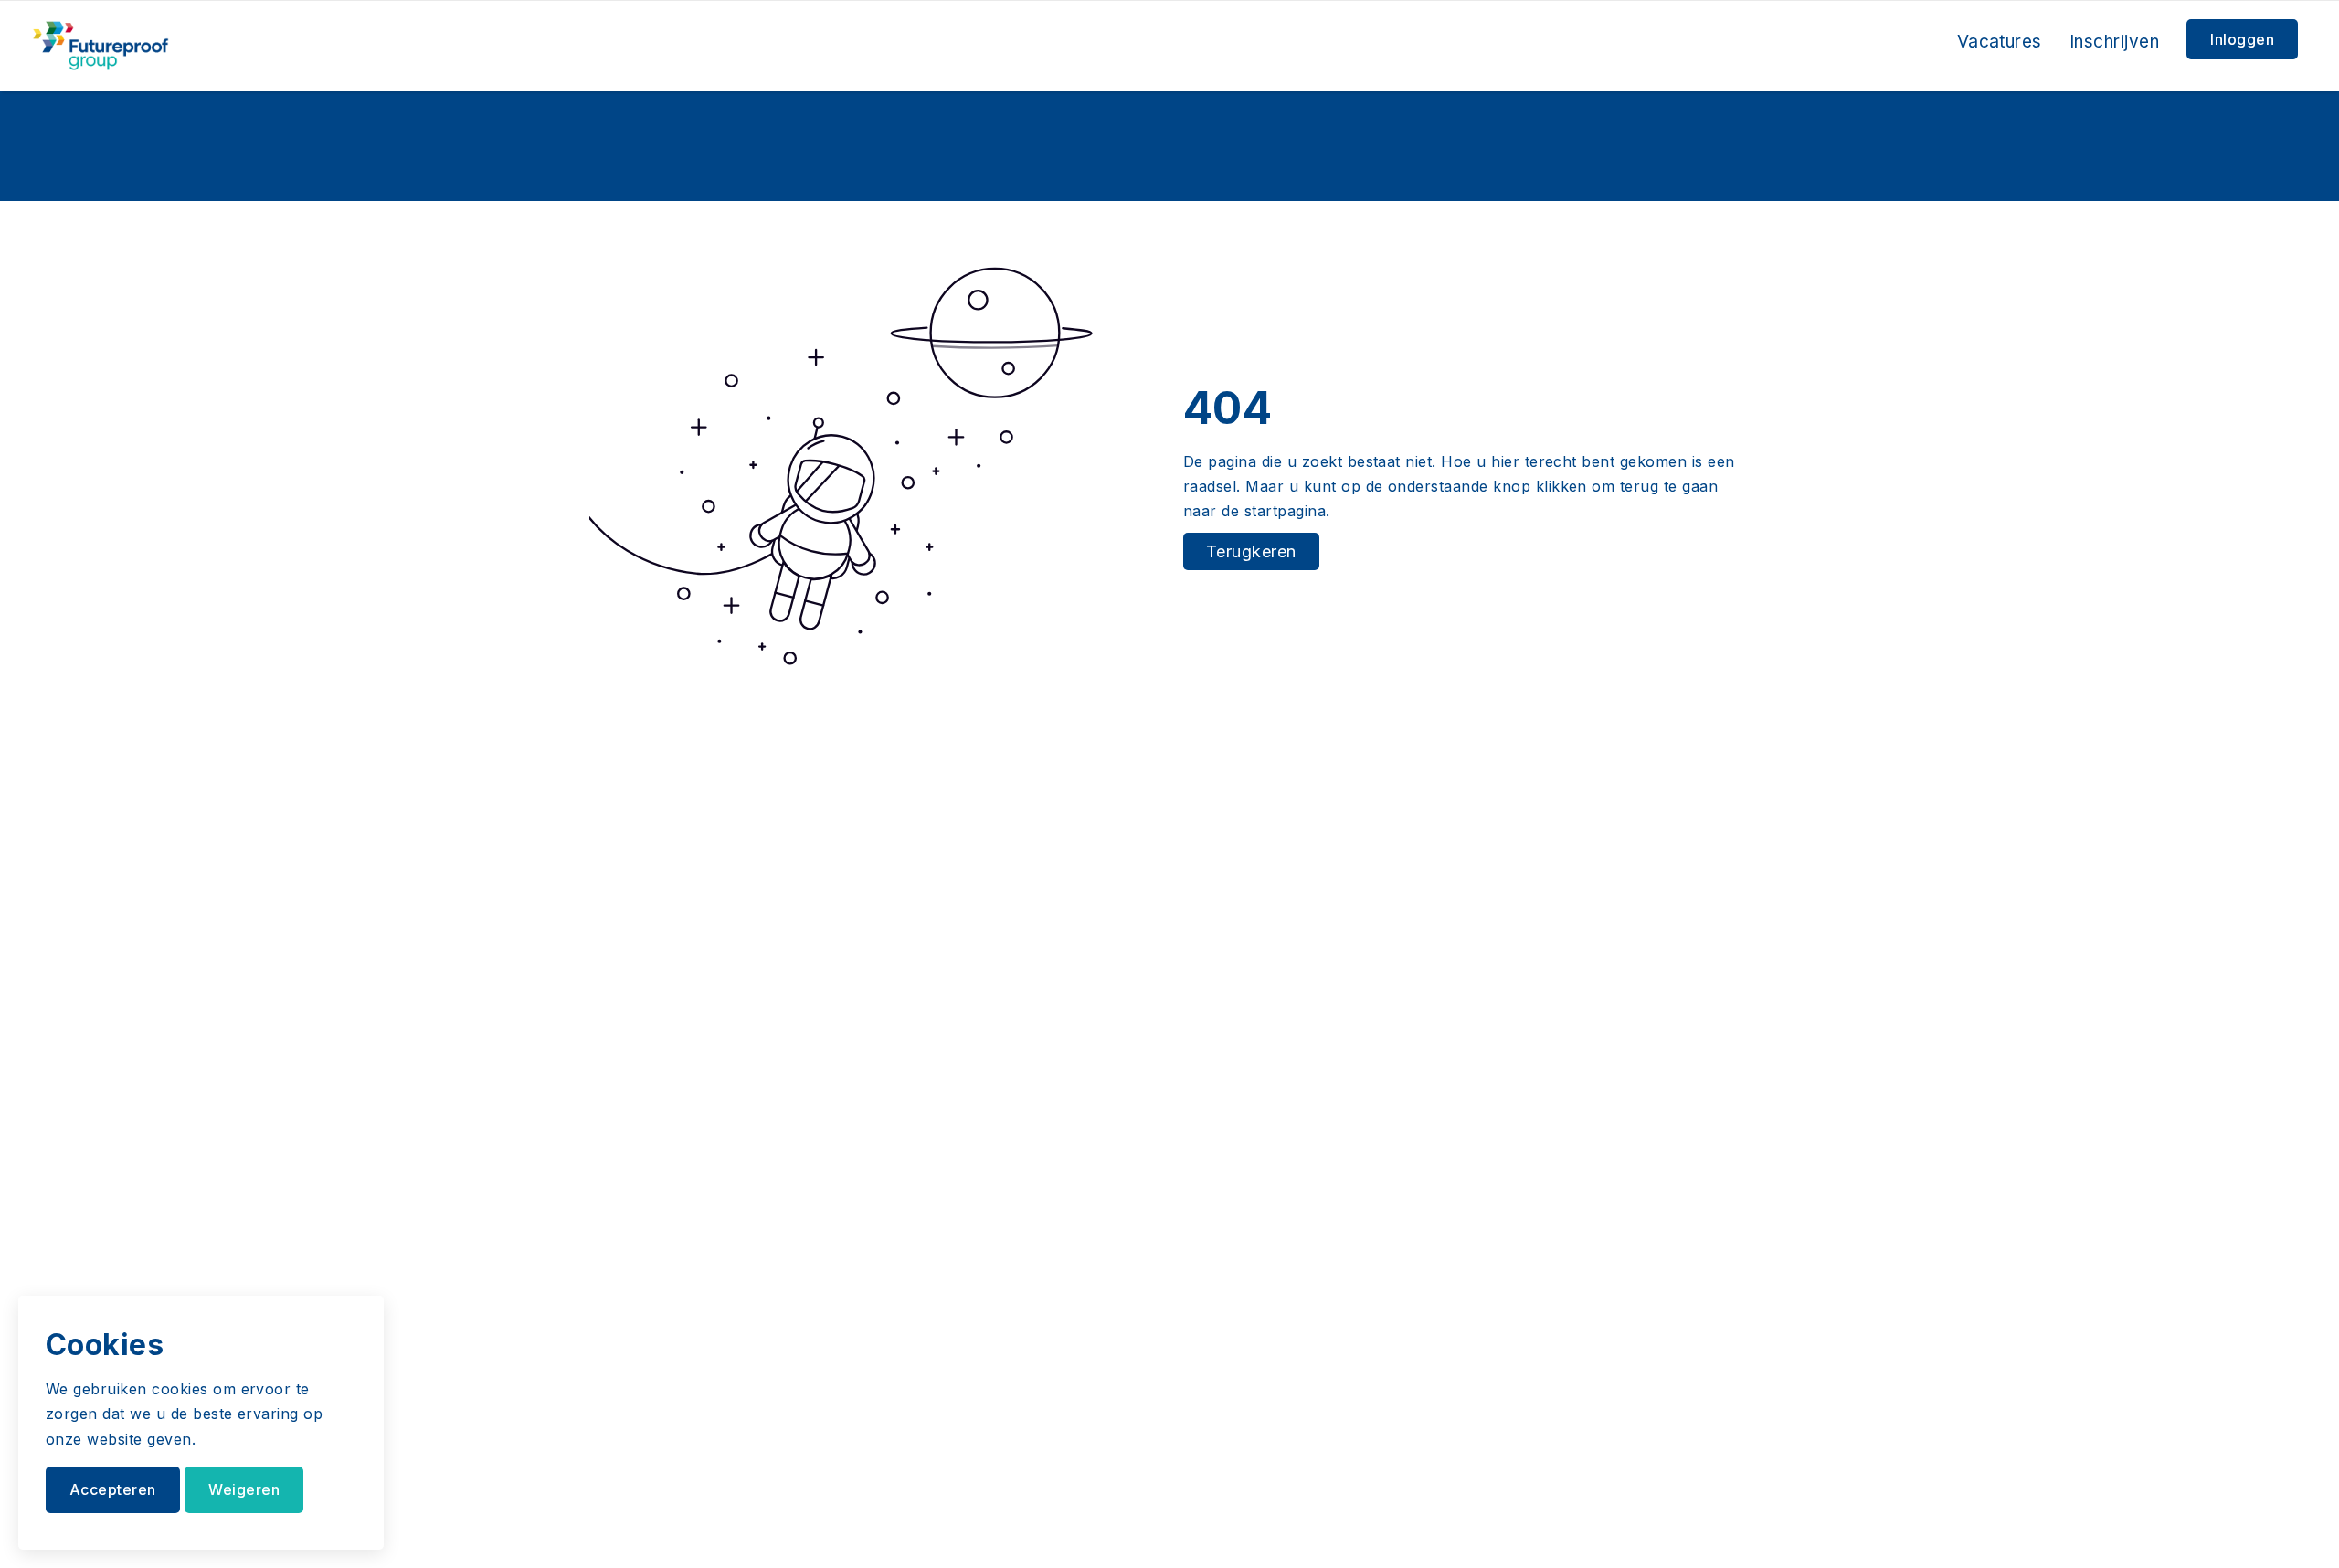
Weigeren (244, 1489)
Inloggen (2242, 39)
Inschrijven (2114, 42)
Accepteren (113, 1489)
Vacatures (2000, 42)
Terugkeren (1251, 551)
